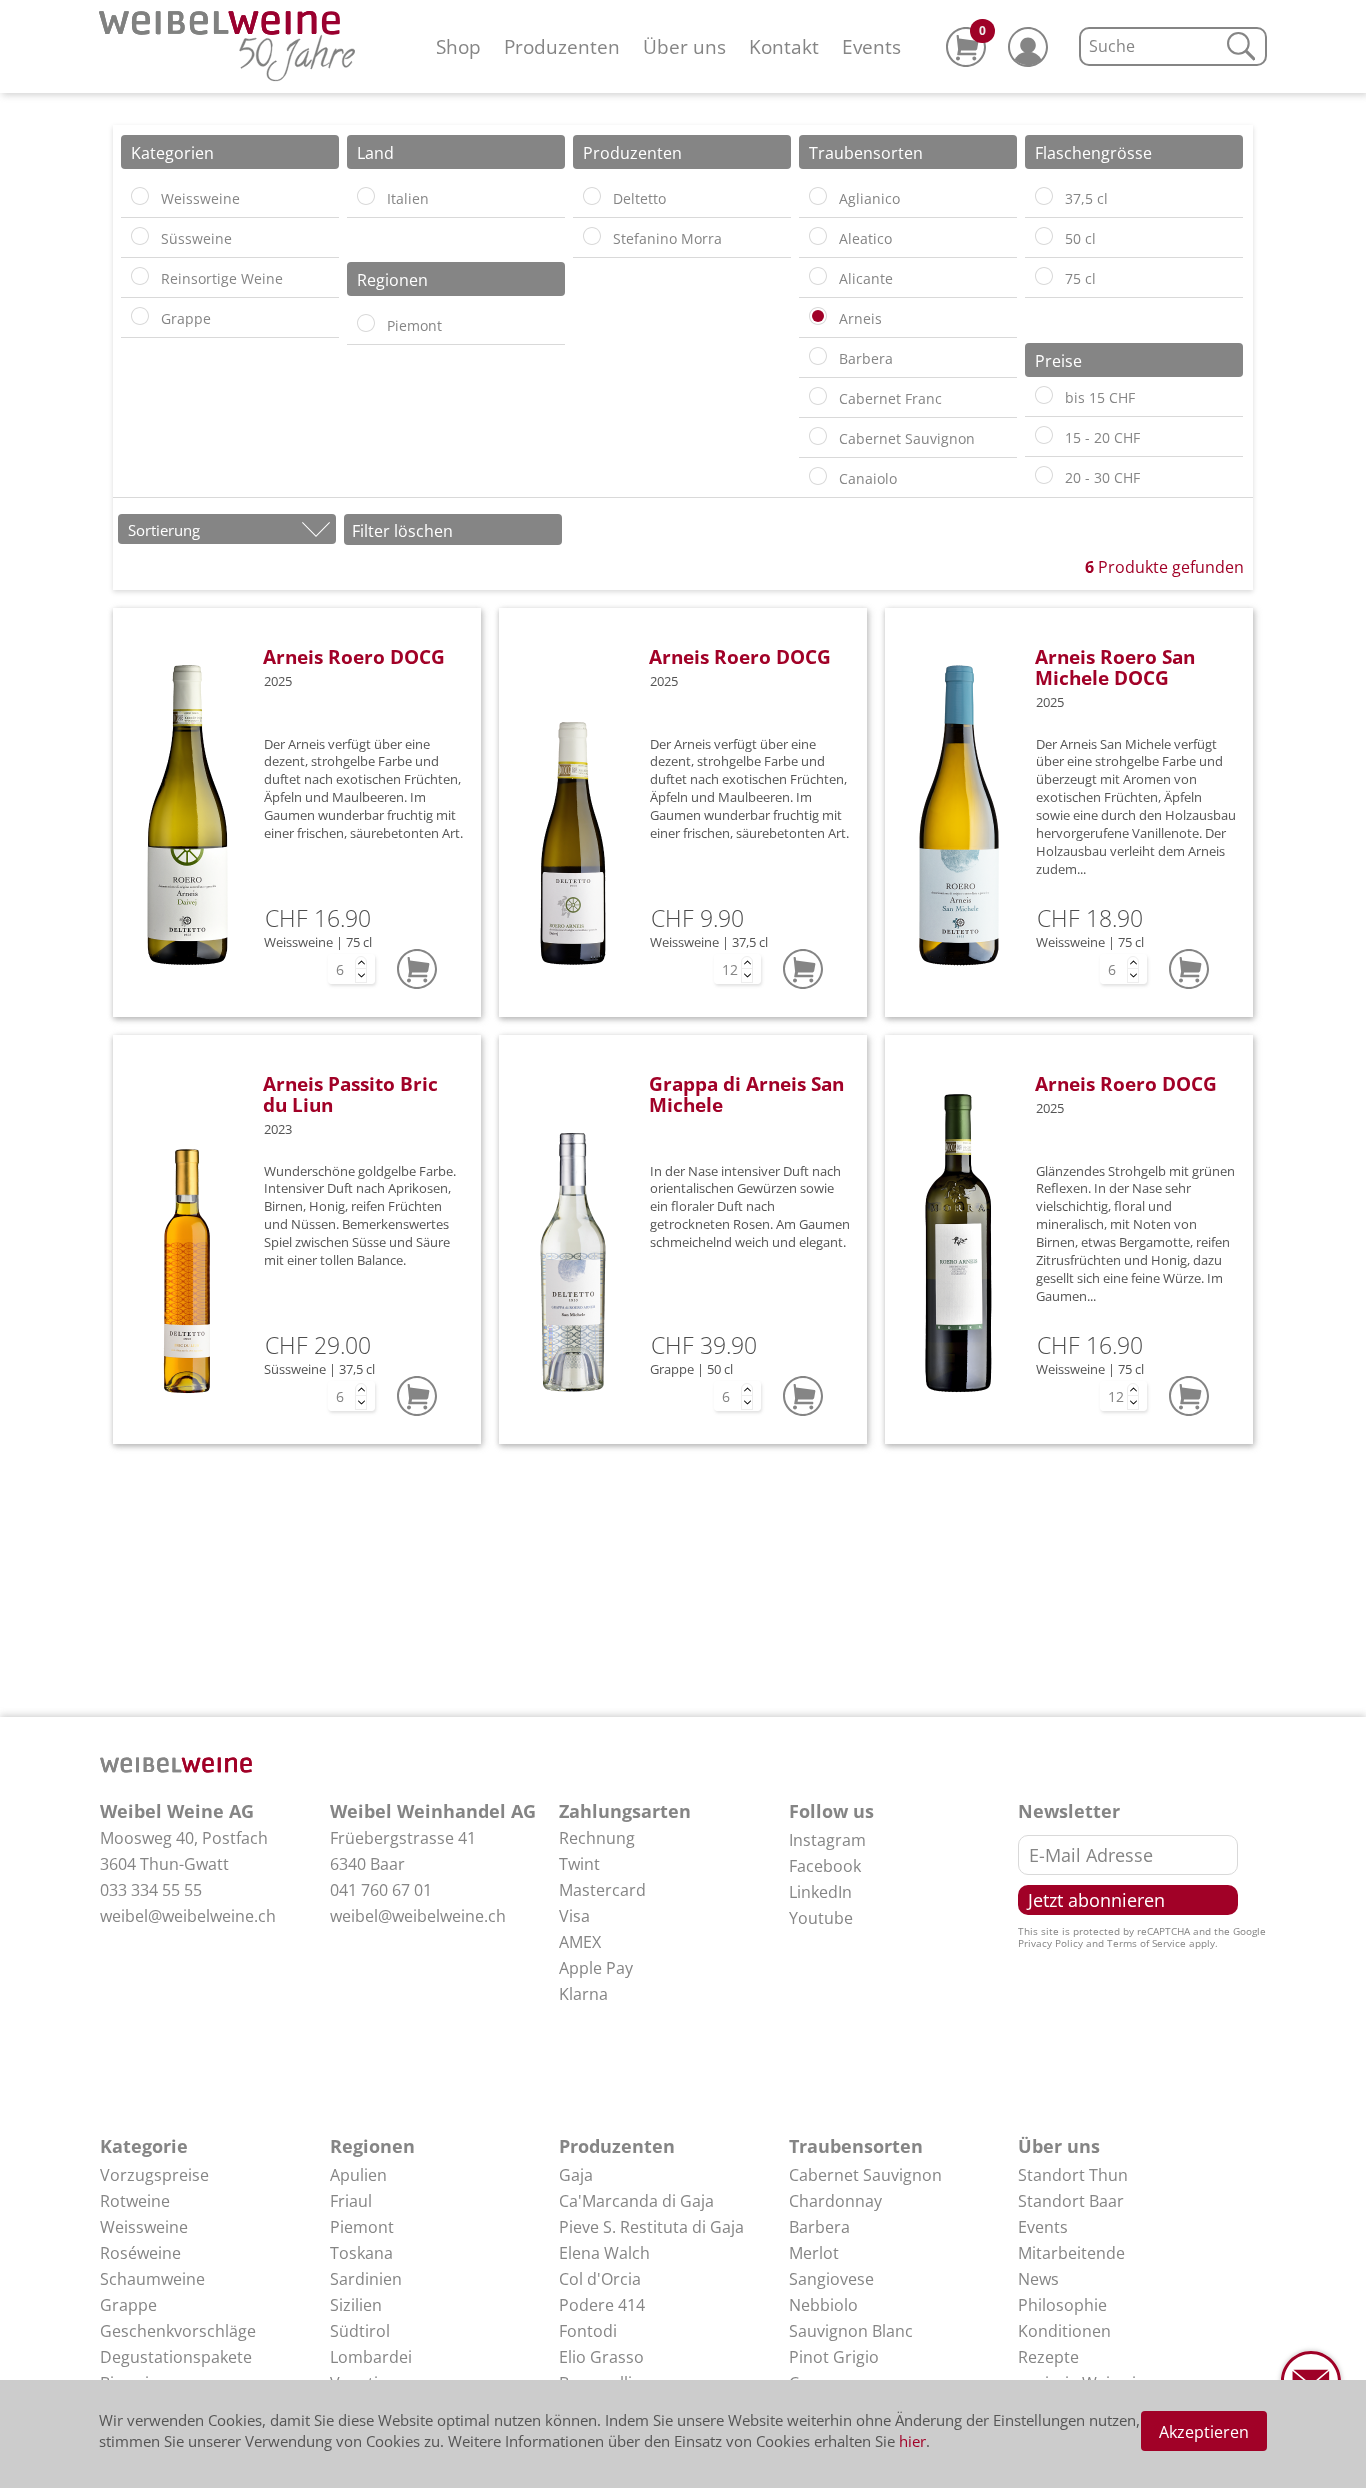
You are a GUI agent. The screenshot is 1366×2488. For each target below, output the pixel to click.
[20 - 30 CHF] (1044, 475)
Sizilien (356, 2305)
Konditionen (1064, 2331)
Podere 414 (602, 2305)
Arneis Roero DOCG (354, 656)
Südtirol (360, 2331)
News (1038, 2279)
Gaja (576, 2175)
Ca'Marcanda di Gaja (636, 2201)
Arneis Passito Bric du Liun (350, 1094)
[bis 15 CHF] (1044, 395)
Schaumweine (152, 2279)
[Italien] (366, 196)
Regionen (372, 2146)
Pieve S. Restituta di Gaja (651, 2227)
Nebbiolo (823, 2305)
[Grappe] (140, 316)
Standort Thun (1073, 2175)
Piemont (362, 2227)
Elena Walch (604, 2253)
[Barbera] (818, 356)
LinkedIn (820, 1892)
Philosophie (1062, 2305)
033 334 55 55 (151, 1890)
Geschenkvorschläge (178, 2331)
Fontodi (588, 2331)
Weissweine (144, 2227)
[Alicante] (818, 276)
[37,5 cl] (1044, 196)
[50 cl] (1044, 236)
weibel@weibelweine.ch (188, 1916)
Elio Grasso (601, 2357)
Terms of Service (1146, 1943)
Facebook (825, 1866)
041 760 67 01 (381, 1890)
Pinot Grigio (834, 2357)
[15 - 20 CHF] (1044, 435)
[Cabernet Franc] (818, 396)
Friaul (351, 2201)
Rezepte (1048, 2357)
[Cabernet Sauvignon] (818, 436)
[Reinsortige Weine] (140, 276)
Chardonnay (835, 2201)
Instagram (827, 1840)
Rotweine (135, 2201)
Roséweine (140, 2253)
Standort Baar (1071, 2201)
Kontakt (784, 46)
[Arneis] (818, 316)
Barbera (819, 2227)
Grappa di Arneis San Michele (746, 1094)
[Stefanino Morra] (592, 236)
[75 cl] (1044, 276)
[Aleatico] (818, 236)
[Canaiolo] (818, 476)
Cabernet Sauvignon (865, 2175)
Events (871, 46)
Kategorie (144, 2146)
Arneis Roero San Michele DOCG (1115, 667)
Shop (458, 46)
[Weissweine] (140, 196)
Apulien (358, 2175)
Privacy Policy (1050, 1943)
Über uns (684, 46)
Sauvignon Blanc (851, 2331)
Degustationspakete (176, 2357)
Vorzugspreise (154, 2175)
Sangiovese (831, 2279)
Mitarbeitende (1071, 2253)
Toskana (361, 2253)
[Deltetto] (592, 196)
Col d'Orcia (600, 2279)
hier (912, 2441)
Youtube (821, 1918)
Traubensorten (856, 2146)
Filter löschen (402, 531)
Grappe (128, 2305)
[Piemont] (366, 323)
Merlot (814, 2253)
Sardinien (366, 2279)
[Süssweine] (140, 236)
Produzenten (562, 46)
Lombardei (371, 2357)
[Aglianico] (818, 196)
